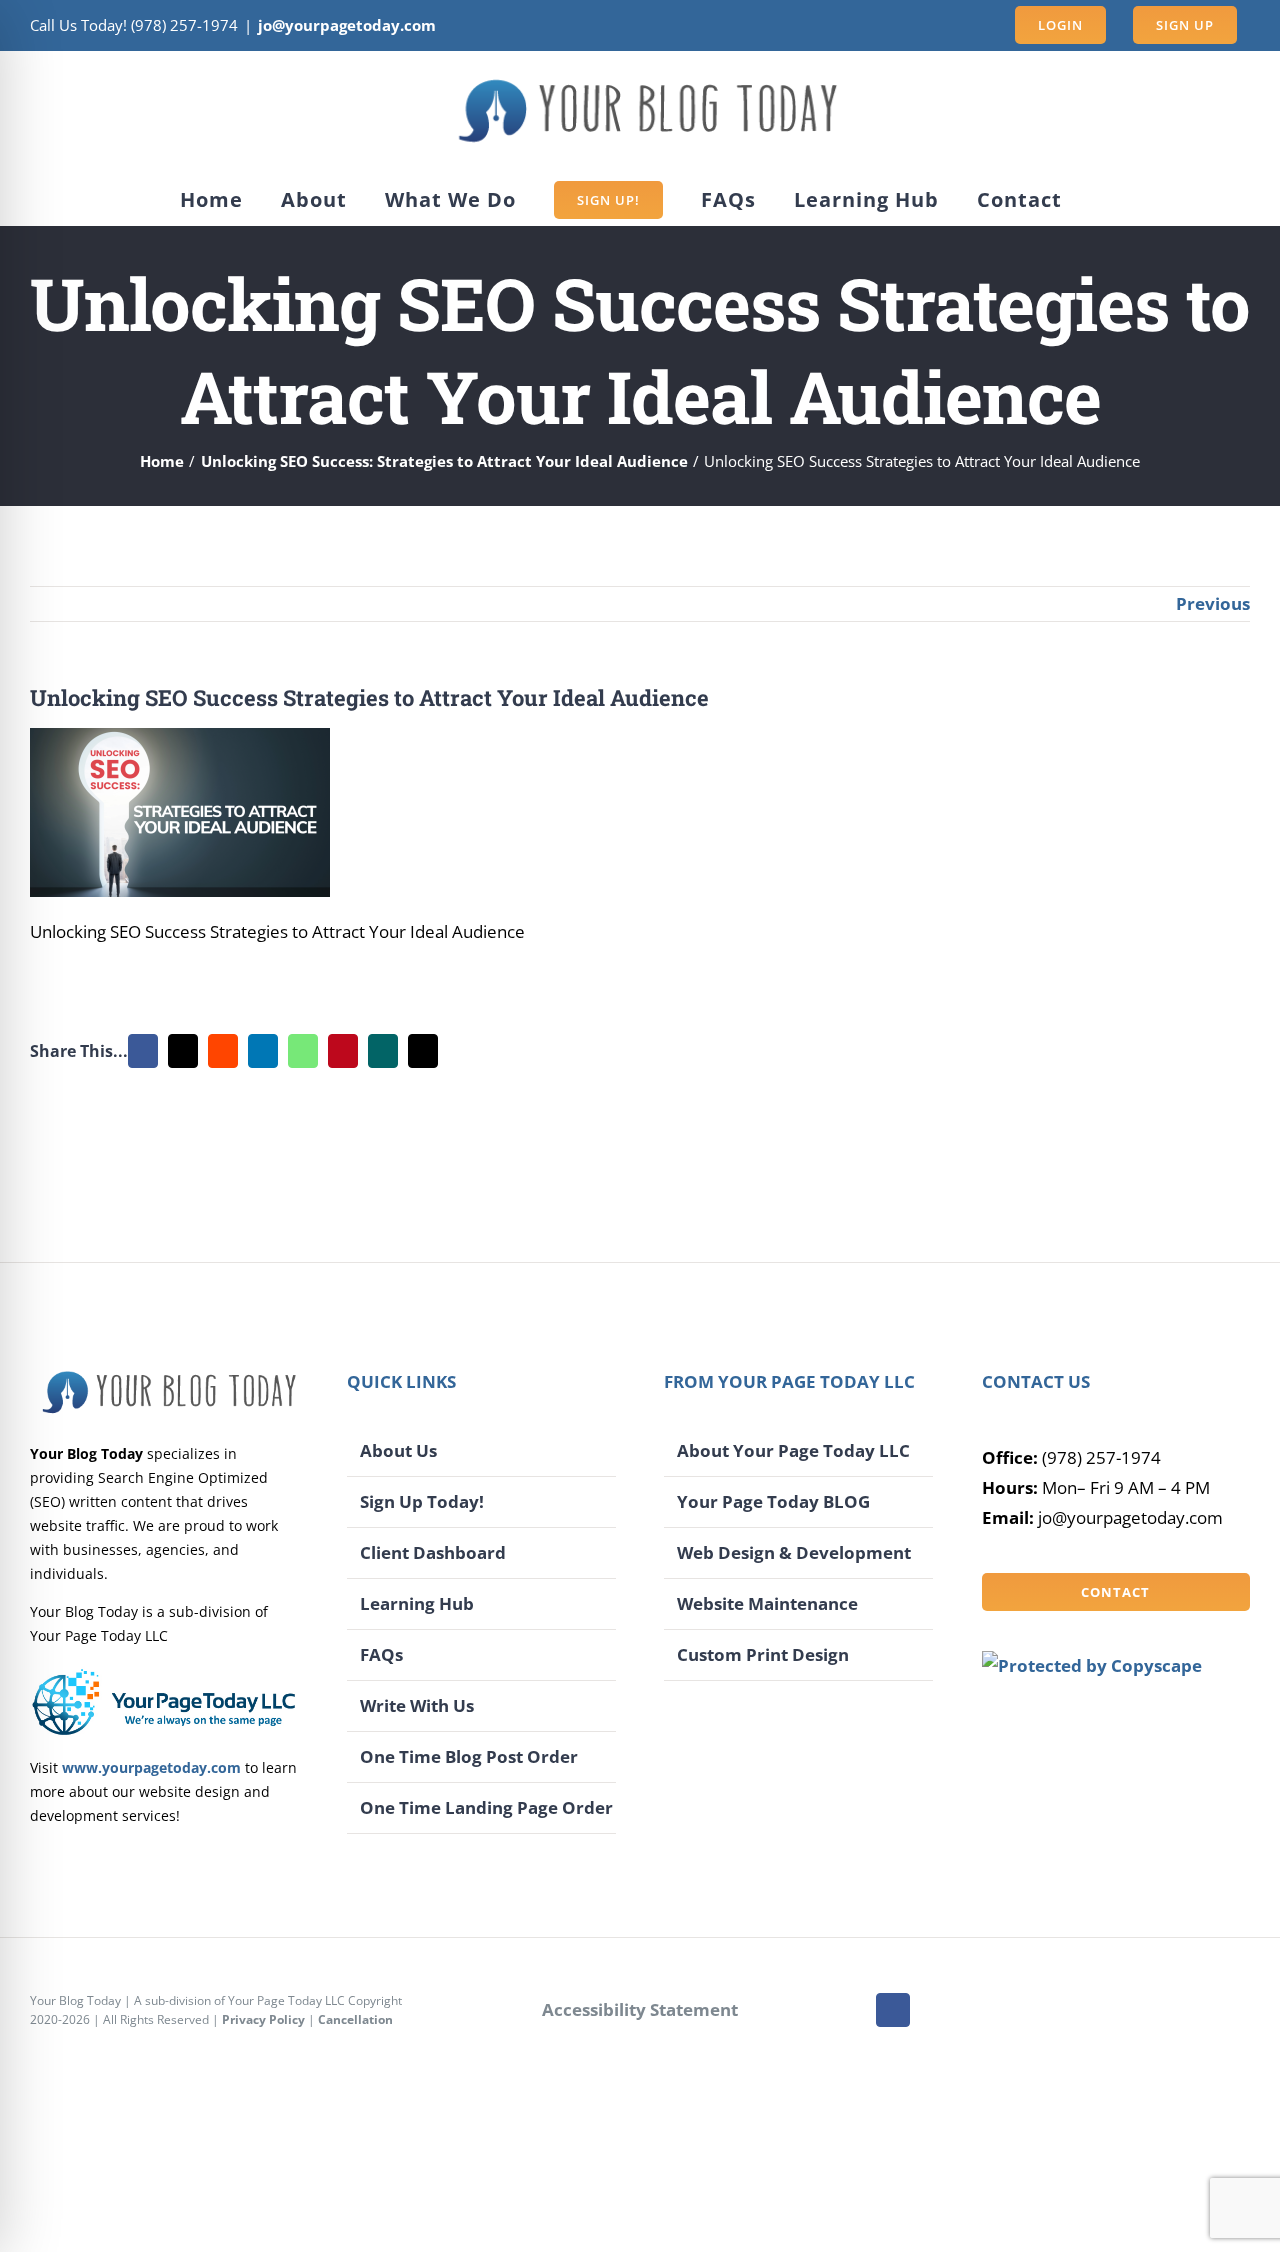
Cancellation (355, 2019)
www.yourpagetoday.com (151, 1767)
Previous (1213, 603)
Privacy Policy (263, 2019)
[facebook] (893, 2010)
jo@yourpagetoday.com (347, 25)
